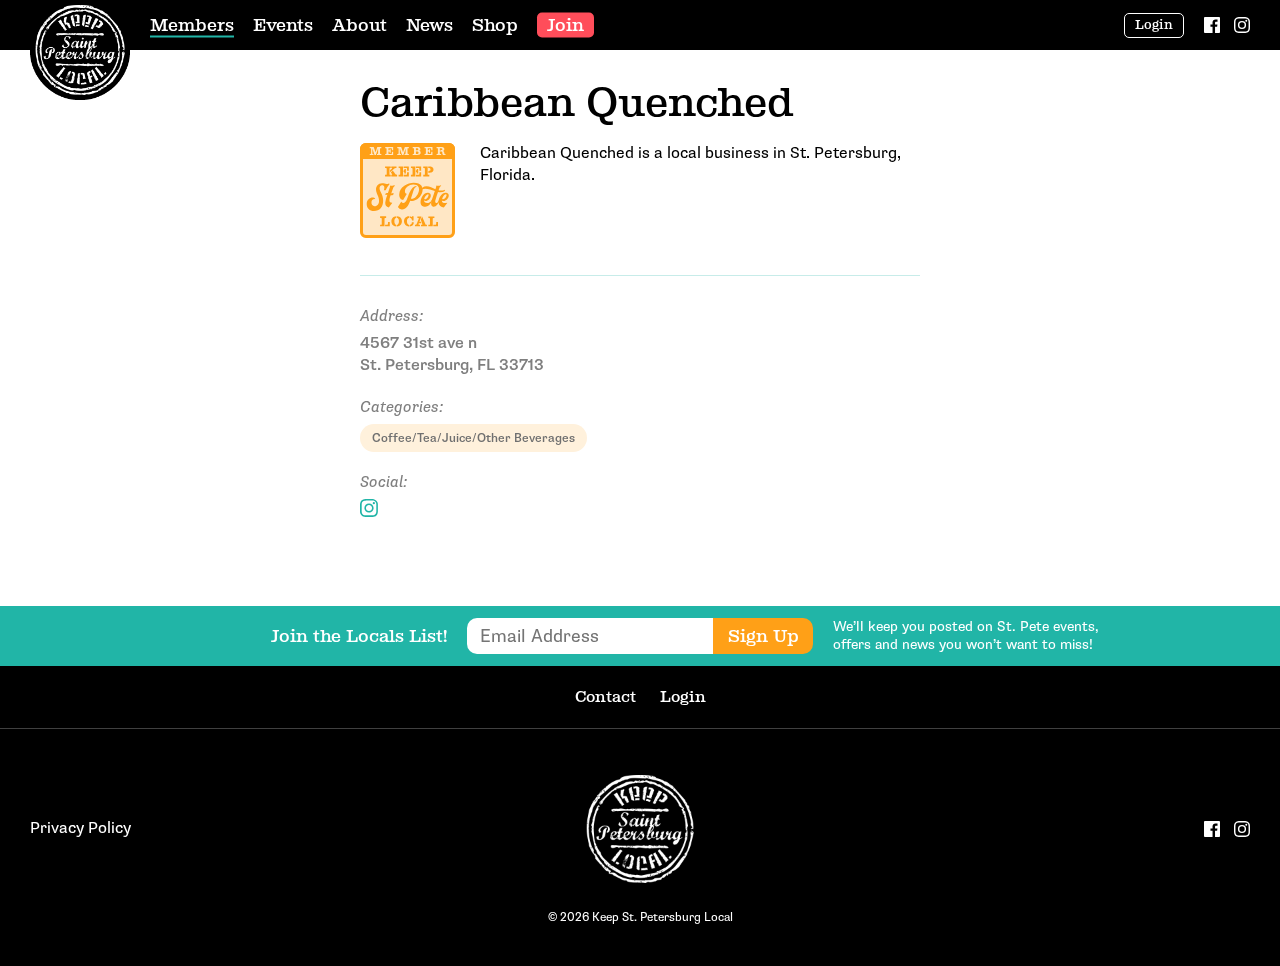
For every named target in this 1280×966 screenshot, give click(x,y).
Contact (605, 696)
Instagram (369, 508)
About (359, 25)
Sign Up (763, 636)
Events (283, 25)
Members (192, 25)
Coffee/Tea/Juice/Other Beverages (473, 438)
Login (1154, 25)
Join (565, 25)
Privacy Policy (80, 828)
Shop (495, 25)
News (429, 25)
